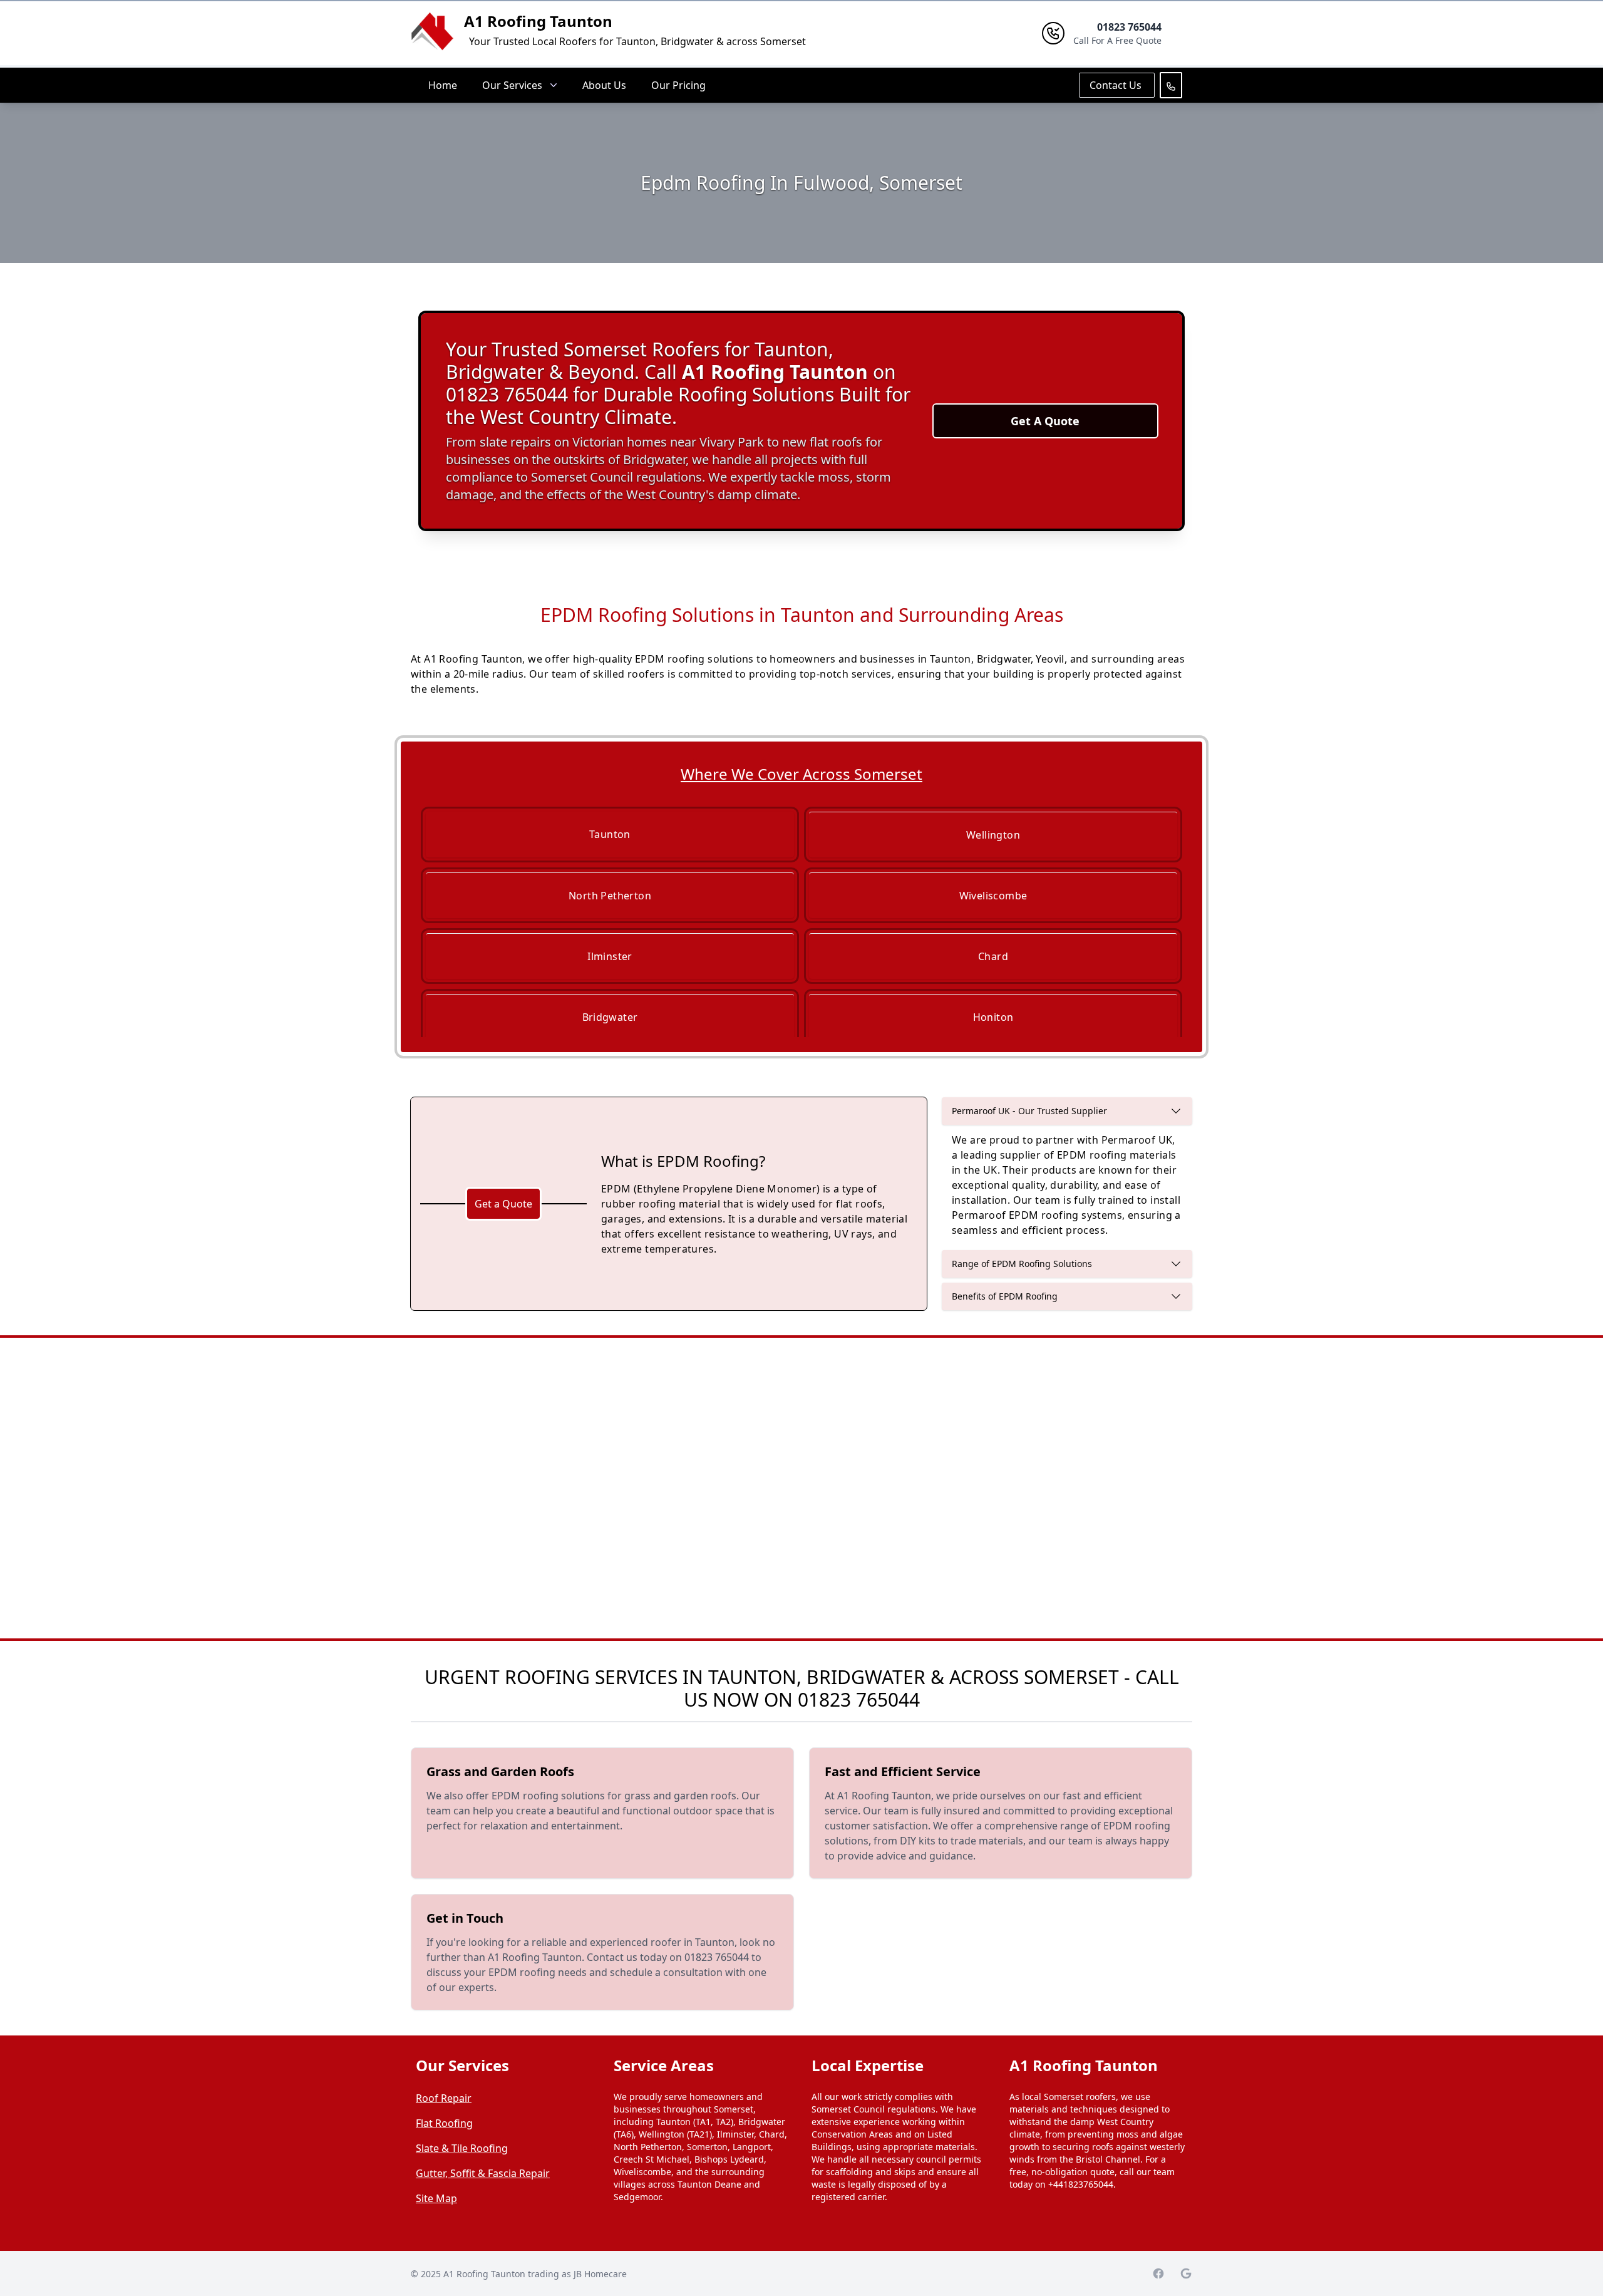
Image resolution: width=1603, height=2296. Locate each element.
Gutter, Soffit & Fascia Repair (483, 2173)
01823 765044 (859, 1699)
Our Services (512, 85)
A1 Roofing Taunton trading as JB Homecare (535, 2274)
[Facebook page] (1158, 2273)
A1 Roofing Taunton (538, 21)
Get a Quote (503, 1204)
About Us (604, 85)
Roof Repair (444, 2098)
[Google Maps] (1186, 2273)
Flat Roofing (444, 2123)
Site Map (436, 2198)
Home (443, 85)
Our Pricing (678, 85)
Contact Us (1117, 85)
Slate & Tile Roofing (462, 2148)
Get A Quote (1045, 421)
